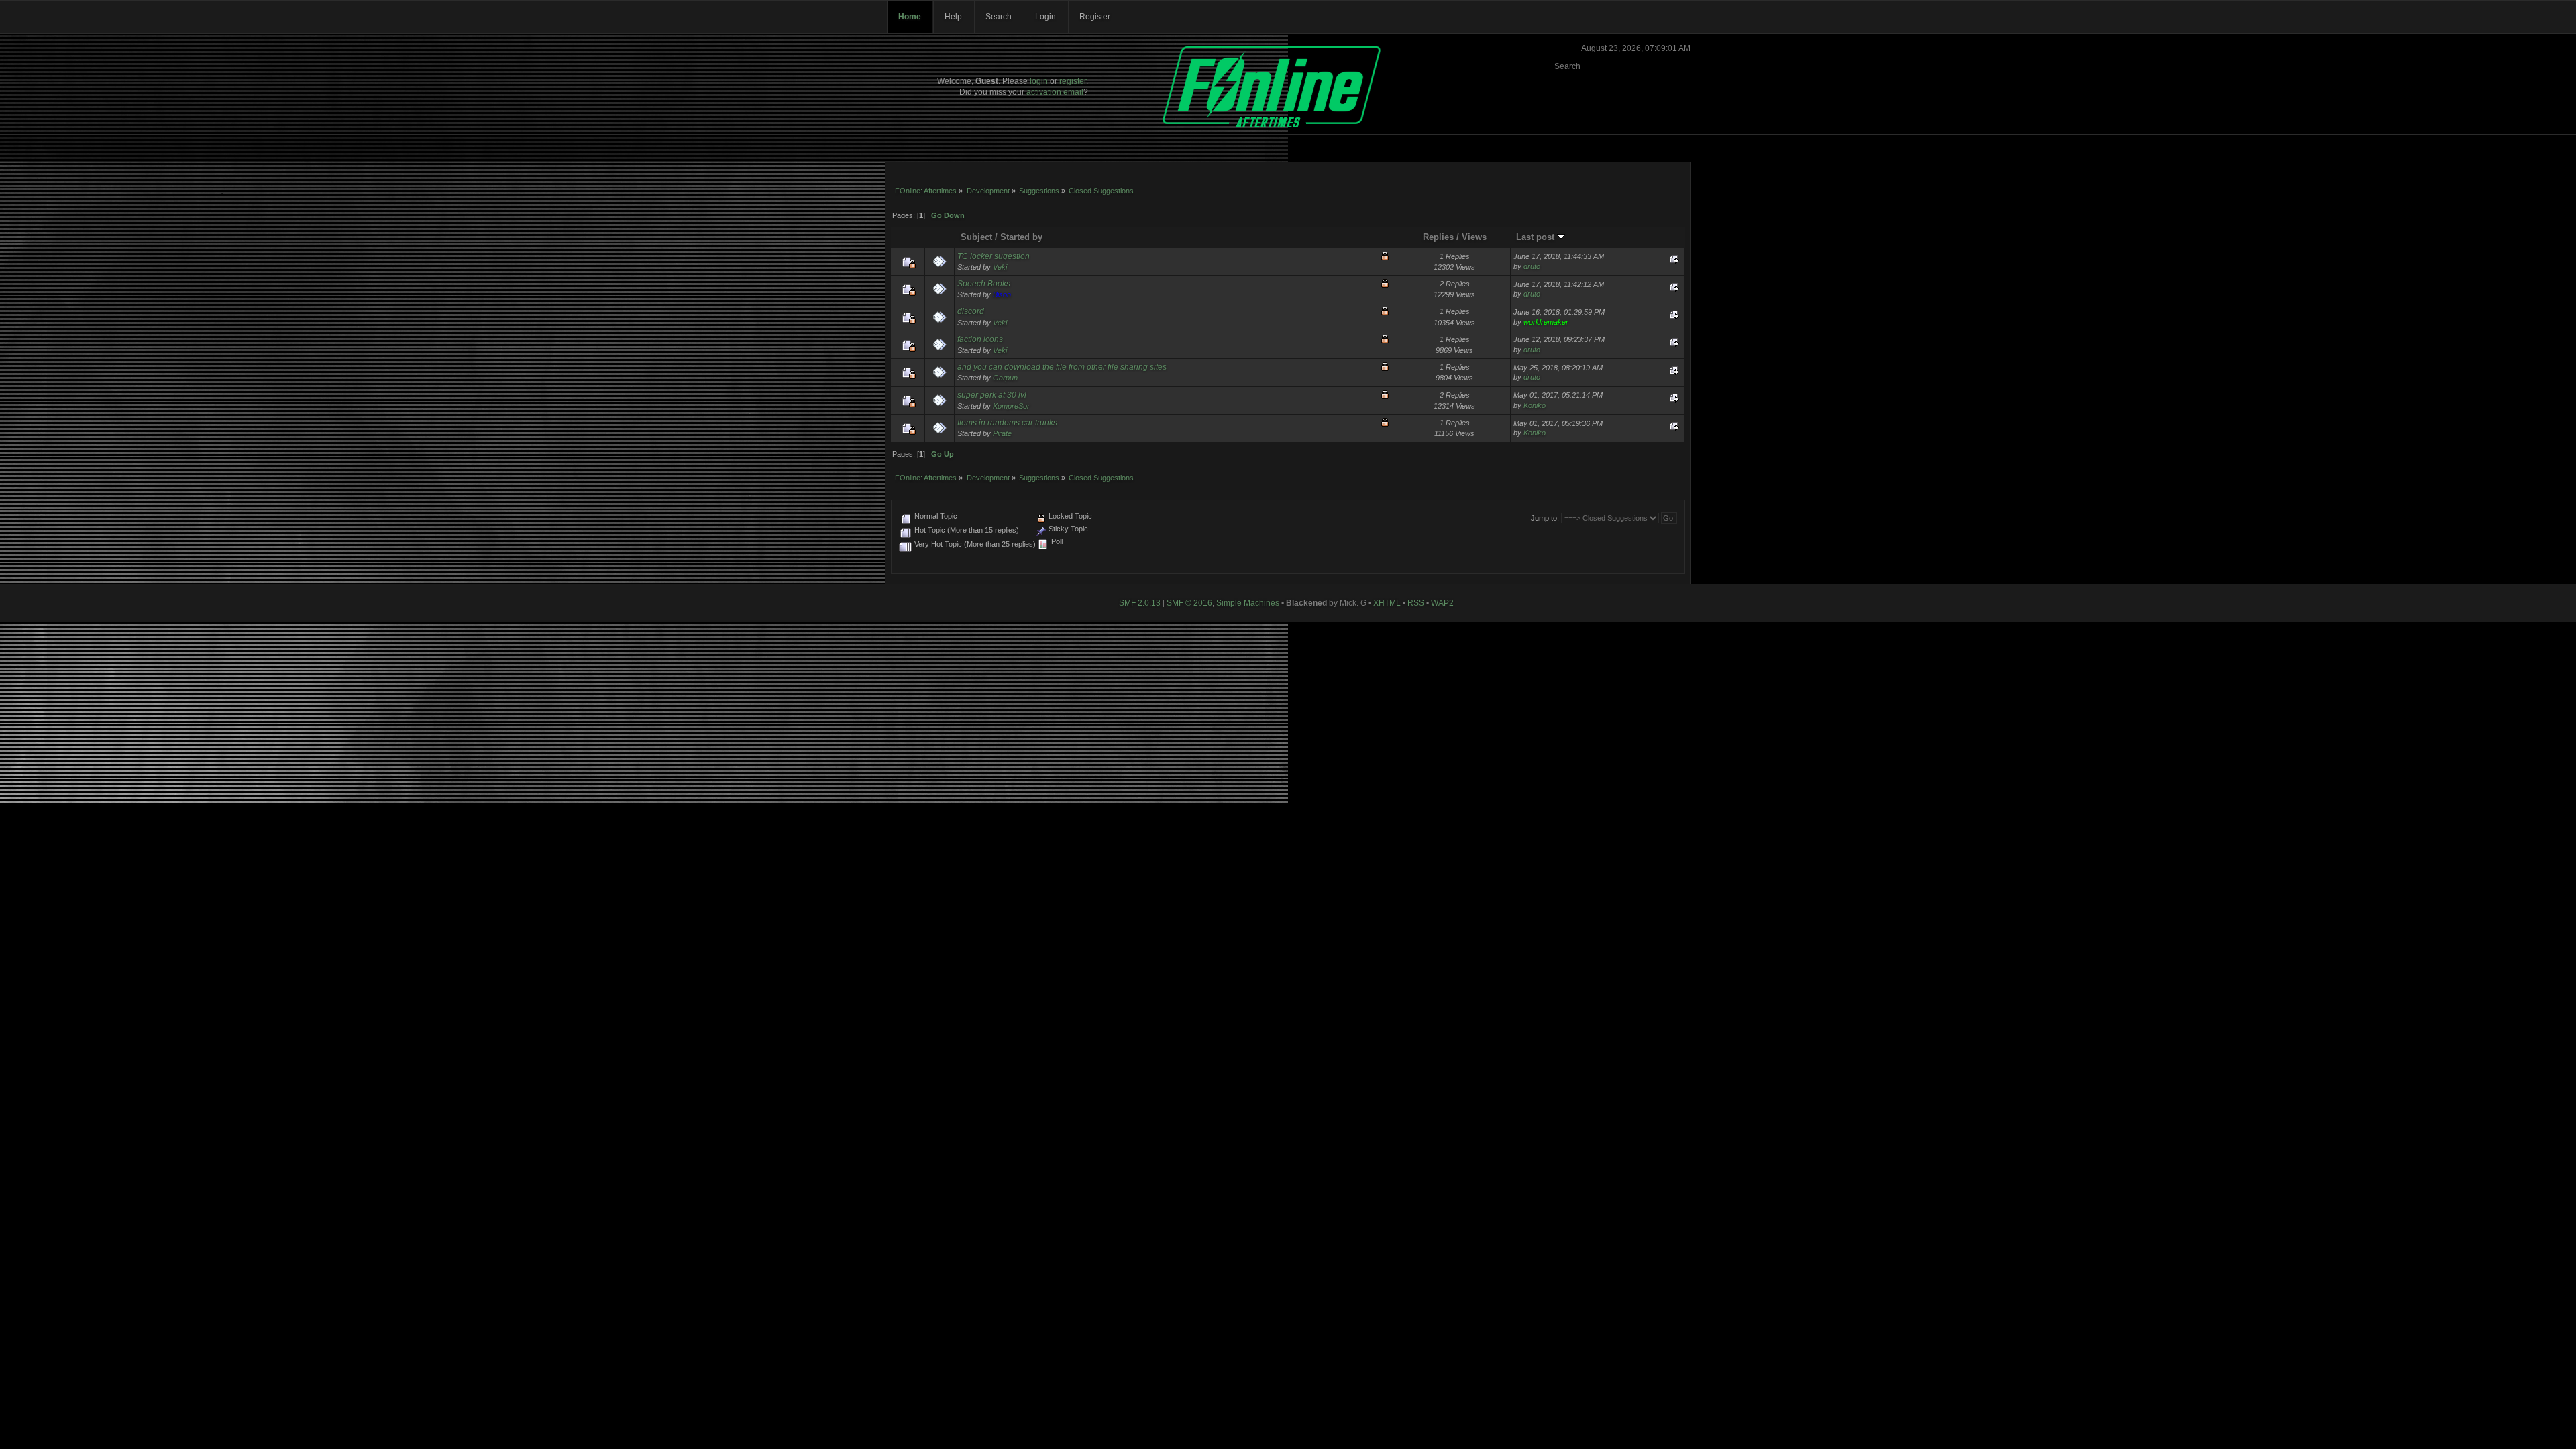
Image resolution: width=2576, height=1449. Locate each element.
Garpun (1005, 378)
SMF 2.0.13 (1140, 603)
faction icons (980, 339)
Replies (1438, 237)
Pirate (1002, 433)
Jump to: (1545, 518)
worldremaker (1546, 322)
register (1073, 81)
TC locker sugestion (994, 256)
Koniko (1535, 405)
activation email (1055, 92)
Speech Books (984, 284)
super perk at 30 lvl (992, 395)
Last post (1537, 237)
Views (1474, 237)
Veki (1000, 267)
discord (971, 311)
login (1039, 81)
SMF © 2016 (1189, 603)
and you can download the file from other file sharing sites (1062, 367)
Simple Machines (1248, 603)
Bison (1002, 294)
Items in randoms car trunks (1007, 423)
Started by (1021, 237)
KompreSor (1011, 406)
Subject (976, 237)
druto (1532, 266)
